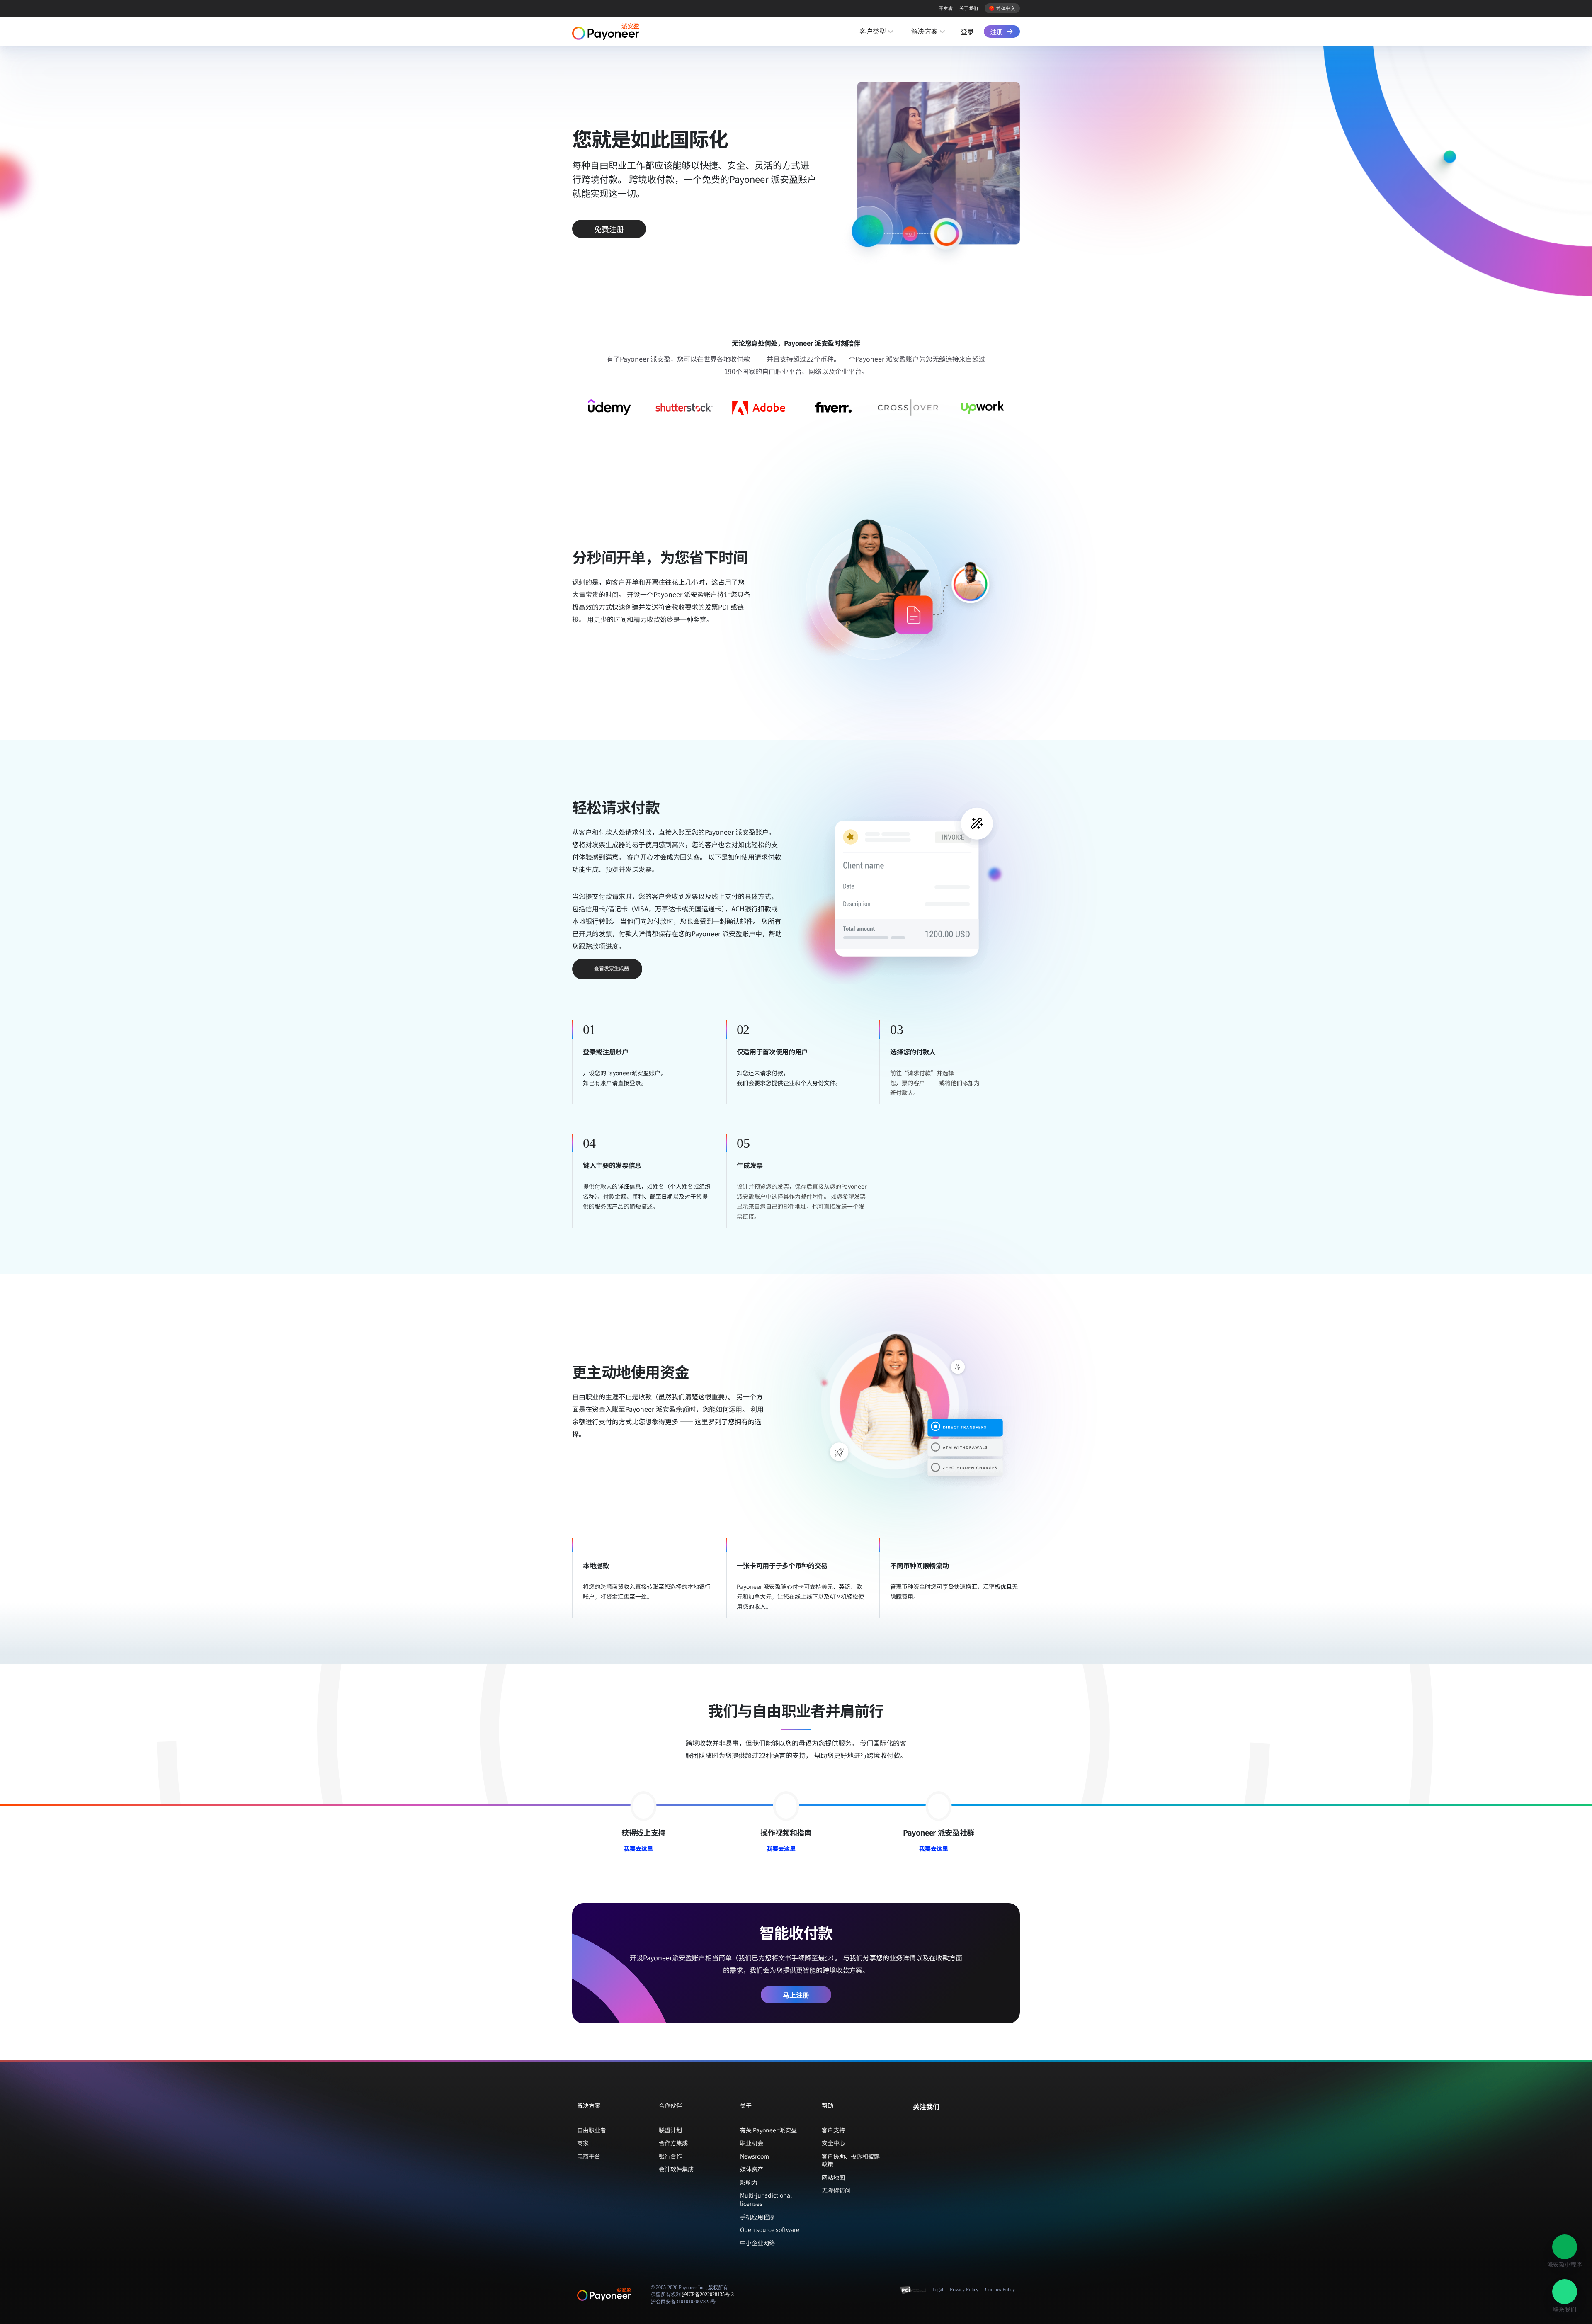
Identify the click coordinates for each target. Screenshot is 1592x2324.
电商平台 (589, 2156)
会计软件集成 (676, 2169)
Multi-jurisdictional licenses (766, 2199)
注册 (997, 32)
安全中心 (833, 2143)
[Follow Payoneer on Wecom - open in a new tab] (930, 2124)
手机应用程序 (757, 2217)
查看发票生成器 (612, 968)
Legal (938, 2290)
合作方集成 (673, 2143)
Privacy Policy (964, 2290)
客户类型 (873, 31)
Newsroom (755, 2156)
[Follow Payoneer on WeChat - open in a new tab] (917, 2124)
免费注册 (609, 229)
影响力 (749, 2182)
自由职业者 (592, 2130)
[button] (1565, 2247)
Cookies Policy (1000, 2290)
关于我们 (969, 8)
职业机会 (752, 2143)
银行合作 (670, 2156)
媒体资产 (752, 2169)
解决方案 (925, 31)
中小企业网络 (757, 2243)
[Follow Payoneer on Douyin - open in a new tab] (944, 2124)
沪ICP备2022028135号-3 (708, 2295)
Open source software (770, 2229)
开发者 (946, 8)
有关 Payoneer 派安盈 (768, 2130)
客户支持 (833, 2130)
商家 (583, 2143)
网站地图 (833, 2177)
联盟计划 (670, 2130)
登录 (967, 32)
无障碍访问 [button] (836, 2190)
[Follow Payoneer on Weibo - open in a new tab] (957, 2124)
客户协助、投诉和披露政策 (851, 2160)
